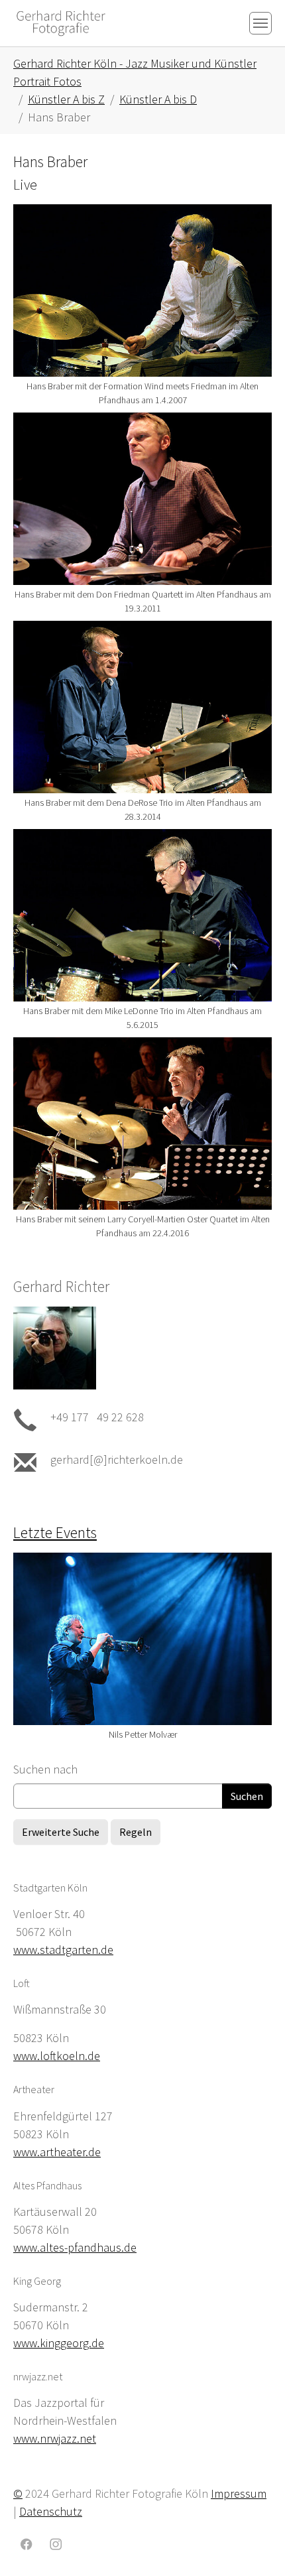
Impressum (239, 2493)
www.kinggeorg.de (59, 2343)
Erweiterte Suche (61, 1832)
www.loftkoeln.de (57, 2056)
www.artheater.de (57, 2152)
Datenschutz (51, 2511)
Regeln (136, 1832)
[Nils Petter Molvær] (142, 1639)
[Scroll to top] (254, 2545)
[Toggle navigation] (260, 23)
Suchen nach (45, 1769)
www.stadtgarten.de (63, 1950)
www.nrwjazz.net (55, 2438)
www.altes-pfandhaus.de (75, 2247)
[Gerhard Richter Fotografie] (61, 23)
